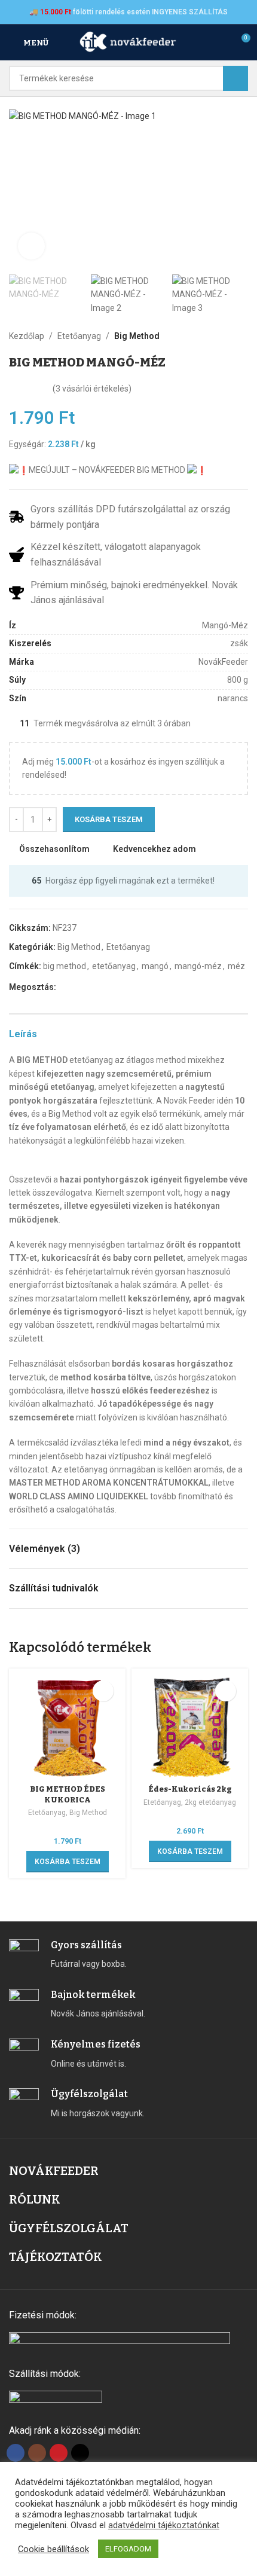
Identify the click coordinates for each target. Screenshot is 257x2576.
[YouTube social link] (59, 2453)
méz (236, 966)
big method (65, 966)
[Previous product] (212, 336)
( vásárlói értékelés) (92, 389)
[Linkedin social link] (104, 987)
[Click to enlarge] (31, 246)
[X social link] (77, 987)
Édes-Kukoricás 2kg (190, 1789)
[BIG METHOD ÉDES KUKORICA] (67, 1727)
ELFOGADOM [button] (128, 2549)
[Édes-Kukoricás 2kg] (190, 1727)
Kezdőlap (27, 336)
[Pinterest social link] (91, 987)
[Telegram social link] (118, 987)
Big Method (137, 336)
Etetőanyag (79, 336)
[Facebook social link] (63, 987)
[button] (21, 188)
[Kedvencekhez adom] (103, 1691)
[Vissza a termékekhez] (227, 336)
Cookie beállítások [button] (53, 2549)
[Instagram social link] (37, 2453)
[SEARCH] (235, 78)
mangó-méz (198, 966)
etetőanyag (114, 966)
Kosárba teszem (109, 819)
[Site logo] (128, 42)
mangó (155, 966)
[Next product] (241, 336)
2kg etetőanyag (210, 1802)
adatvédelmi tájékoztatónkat (164, 2525)
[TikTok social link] (80, 2453)
